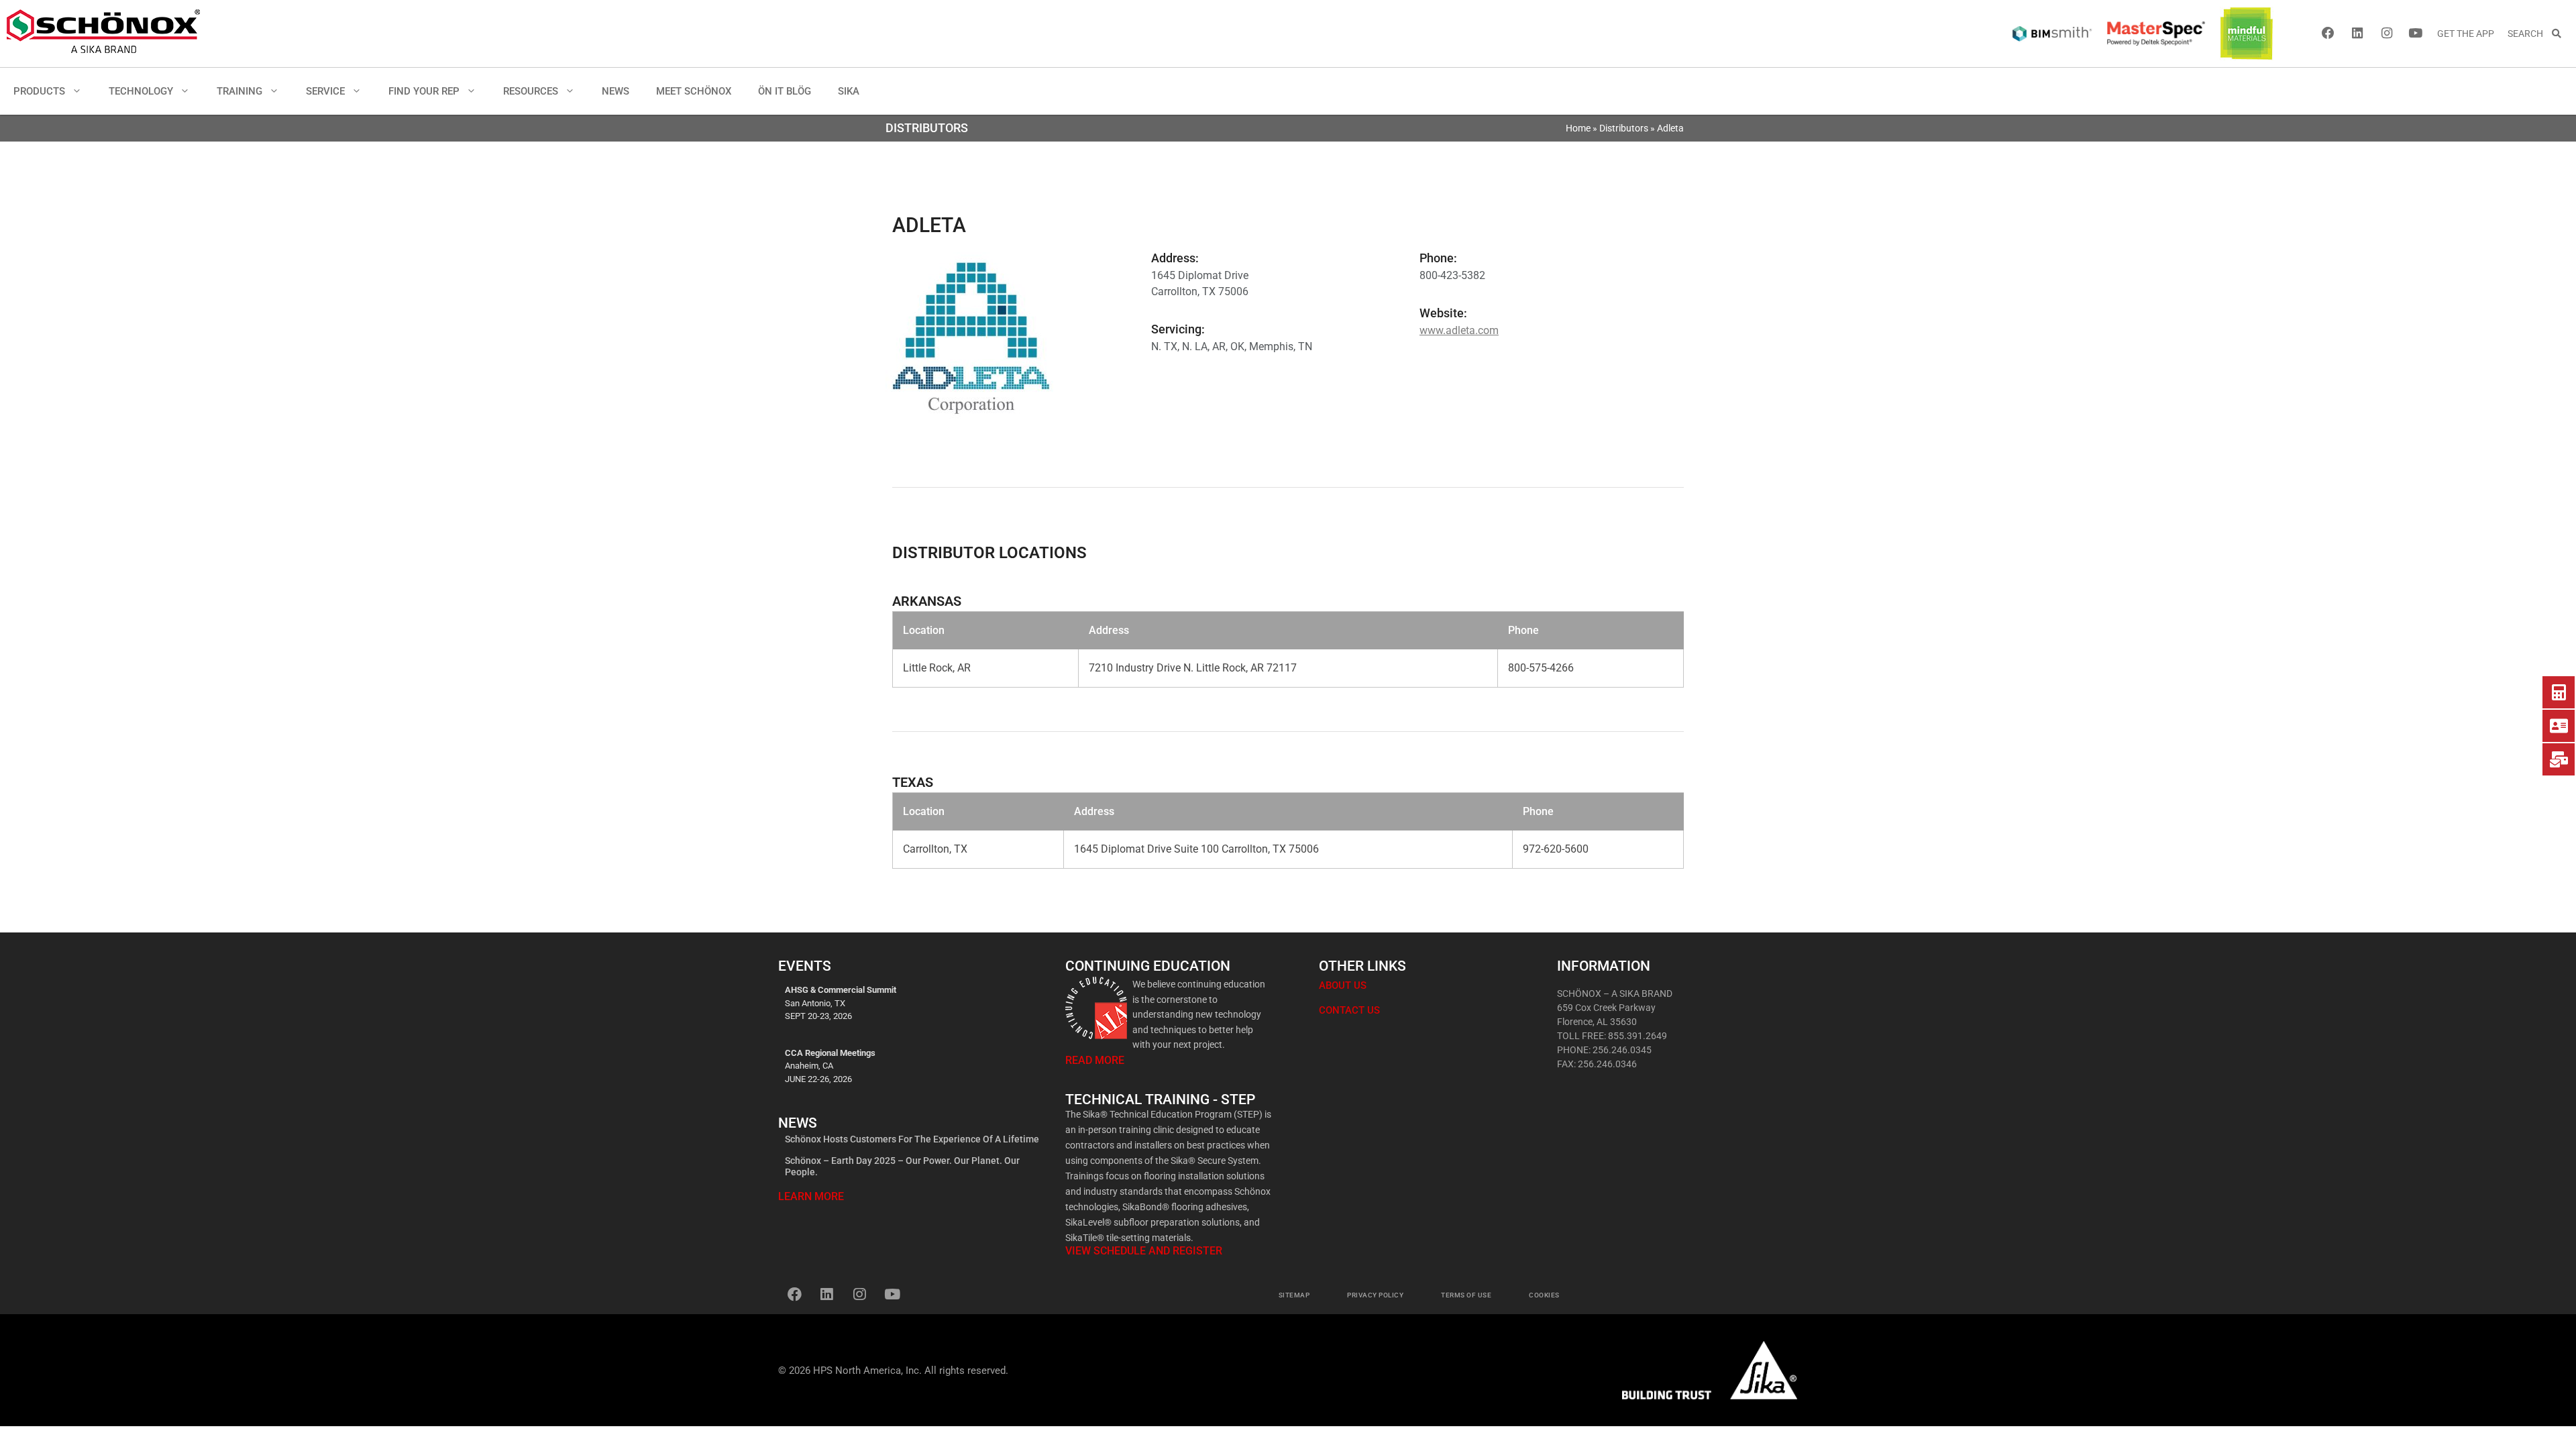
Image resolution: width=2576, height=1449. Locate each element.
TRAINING (239, 91)
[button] (80, 91)
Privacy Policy (1375, 1295)
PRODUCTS (39, 91)
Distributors (1624, 128)
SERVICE (325, 91)
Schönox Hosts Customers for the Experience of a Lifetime (912, 1139)
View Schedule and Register (1144, 1251)
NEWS (615, 91)
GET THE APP (2466, 34)
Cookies (1544, 1295)
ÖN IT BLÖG (785, 91)
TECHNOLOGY (141, 91)
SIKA (849, 91)
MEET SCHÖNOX (694, 91)
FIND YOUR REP (424, 91)
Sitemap (1294, 1295)
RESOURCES (531, 91)
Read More (1095, 1060)
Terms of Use (1466, 1295)
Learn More (811, 1196)
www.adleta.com (1459, 330)
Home (1578, 128)
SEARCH (2529, 34)
